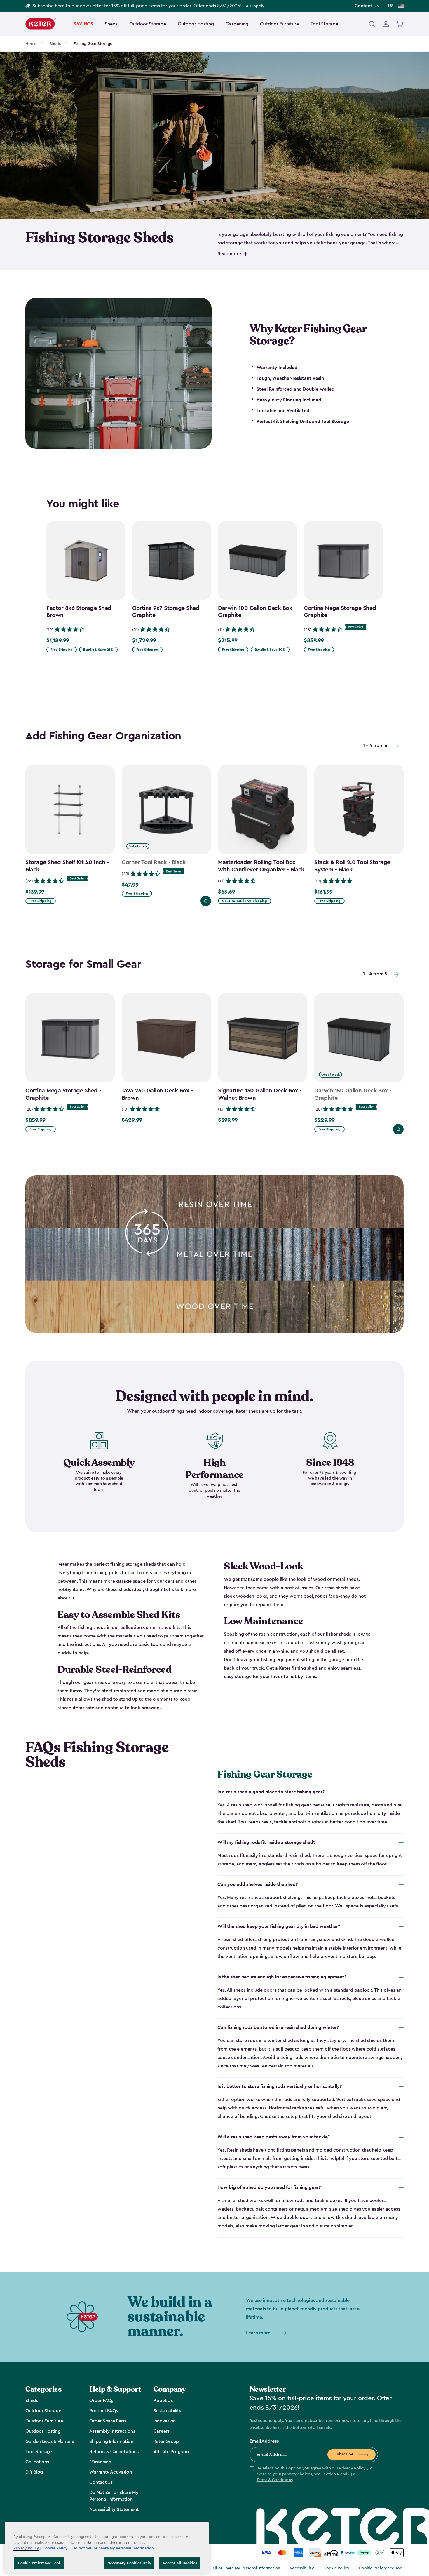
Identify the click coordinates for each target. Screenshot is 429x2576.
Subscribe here (48, 6)
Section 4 (330, 2474)
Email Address (264, 2441)
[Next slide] (397, 746)
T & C (248, 6)
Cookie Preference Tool (381, 2568)
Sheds (55, 44)
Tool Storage (324, 24)
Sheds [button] (111, 24)
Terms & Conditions (275, 2480)
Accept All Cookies (180, 2563)
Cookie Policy (336, 2568)
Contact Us (367, 6)
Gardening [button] (237, 24)
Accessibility (302, 2568)
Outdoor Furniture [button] (279, 24)
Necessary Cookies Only (129, 2563)
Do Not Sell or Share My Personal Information (238, 2568)
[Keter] (41, 24)
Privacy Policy (352, 2468)
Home (31, 44)
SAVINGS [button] (83, 24)
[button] (314, 2474)
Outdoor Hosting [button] (196, 24)
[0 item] (400, 24)
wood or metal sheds (336, 1579)
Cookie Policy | (57, 2548)
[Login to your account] (386, 24)
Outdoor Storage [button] (148, 24)
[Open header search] (372, 24)
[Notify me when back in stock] (206, 901)
